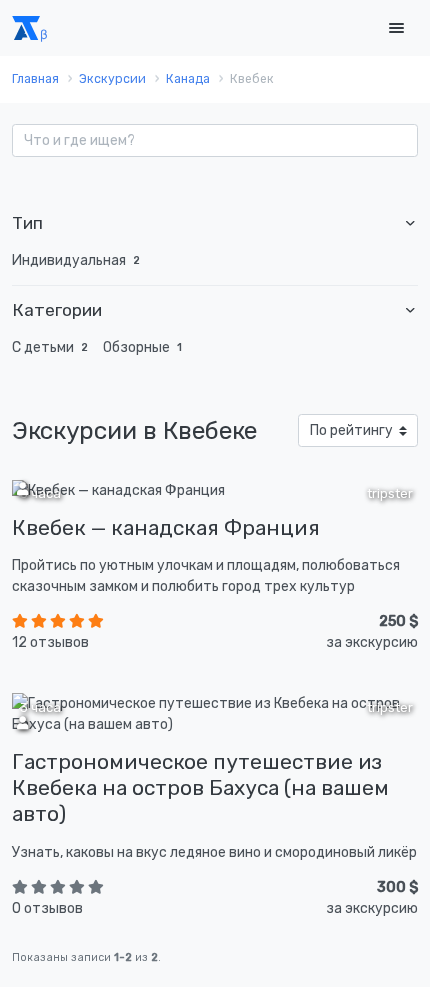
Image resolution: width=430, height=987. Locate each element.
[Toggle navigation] (396, 28)
